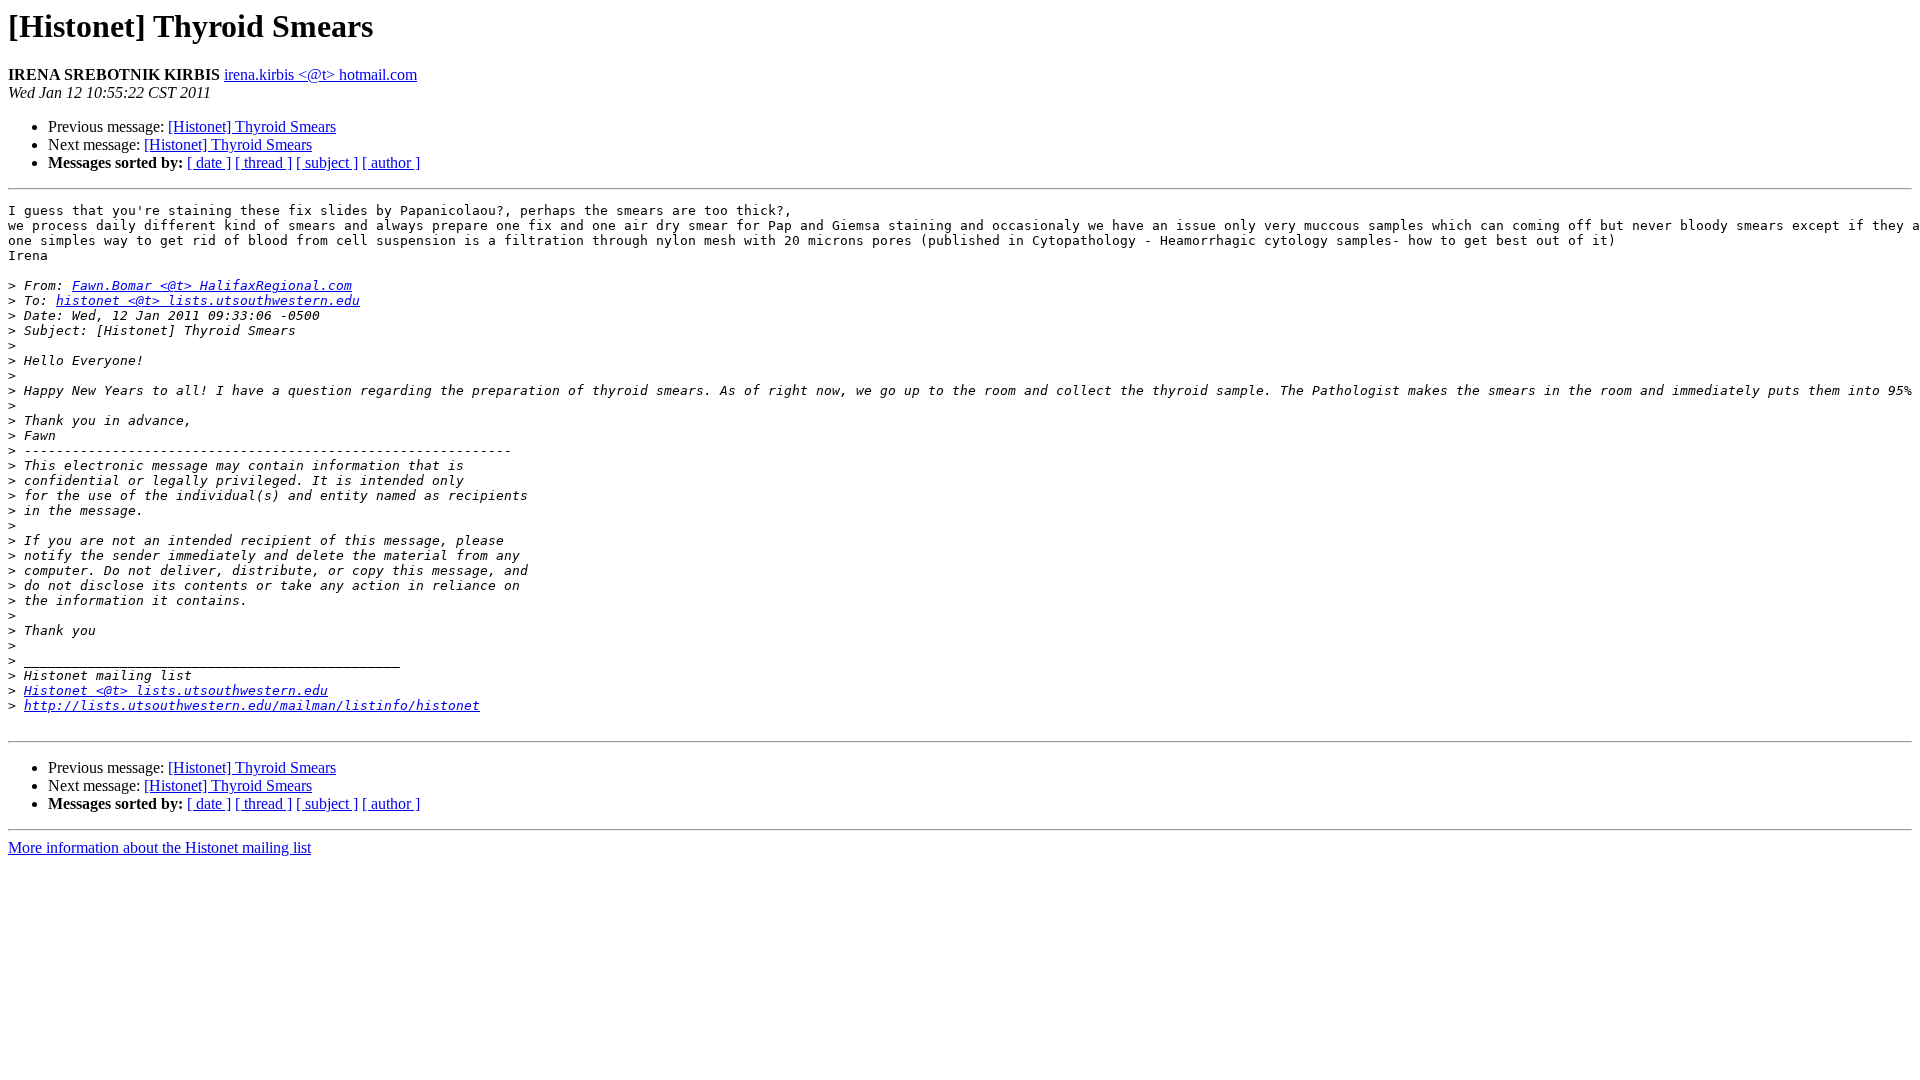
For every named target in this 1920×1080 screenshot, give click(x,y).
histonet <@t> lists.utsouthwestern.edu (208, 300)
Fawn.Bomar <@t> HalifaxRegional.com (212, 285)
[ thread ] (263, 162)
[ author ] (391, 162)
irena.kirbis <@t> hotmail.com (320, 74)
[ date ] (209, 162)
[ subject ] (327, 162)
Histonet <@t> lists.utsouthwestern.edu (176, 690)
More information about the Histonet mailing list (159, 847)
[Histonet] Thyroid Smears (252, 126)
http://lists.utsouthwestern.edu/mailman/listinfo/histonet (252, 705)
